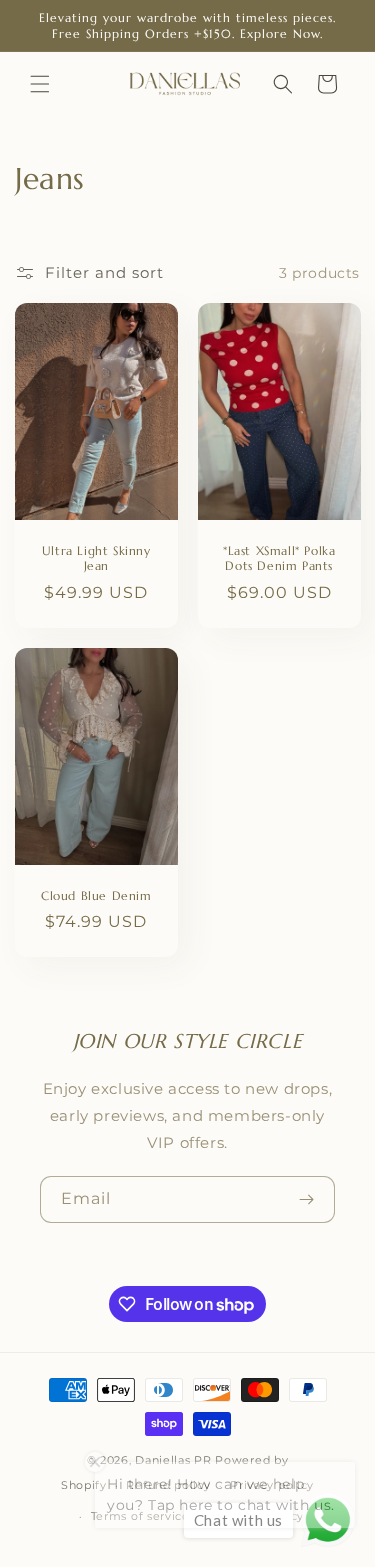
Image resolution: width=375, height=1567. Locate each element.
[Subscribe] (306, 1199)
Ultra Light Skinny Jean (96, 558)
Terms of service (140, 1516)
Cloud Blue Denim (96, 895)
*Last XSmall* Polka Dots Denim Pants (279, 558)
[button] (40, 84)
